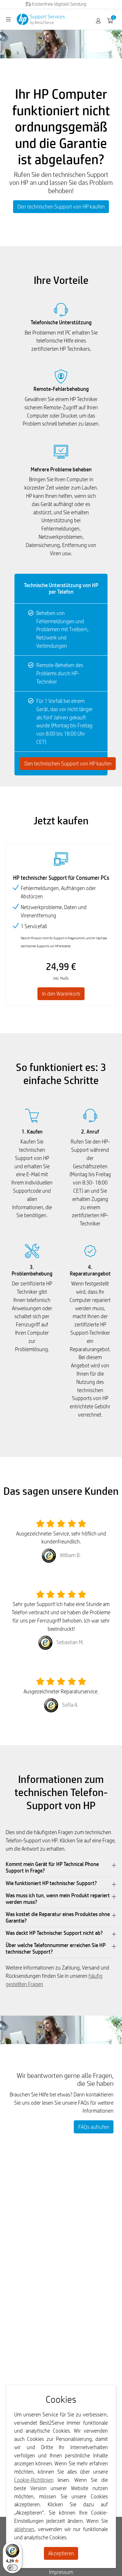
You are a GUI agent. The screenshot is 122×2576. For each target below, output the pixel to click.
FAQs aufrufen (94, 2127)
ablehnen (24, 2529)
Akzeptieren (61, 2553)
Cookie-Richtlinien (34, 2480)
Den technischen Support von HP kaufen (61, 207)
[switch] (12, 2568)
